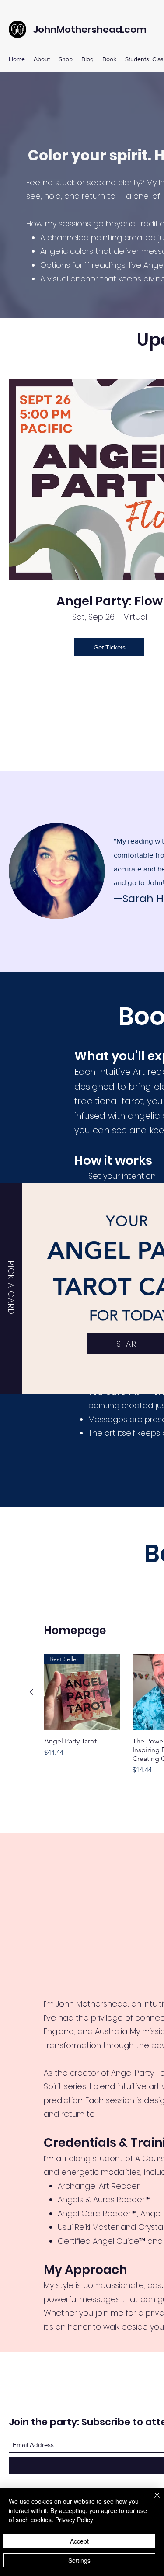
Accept (79, 2541)
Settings (79, 2560)
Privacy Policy (74, 2520)
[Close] (152, 2500)
